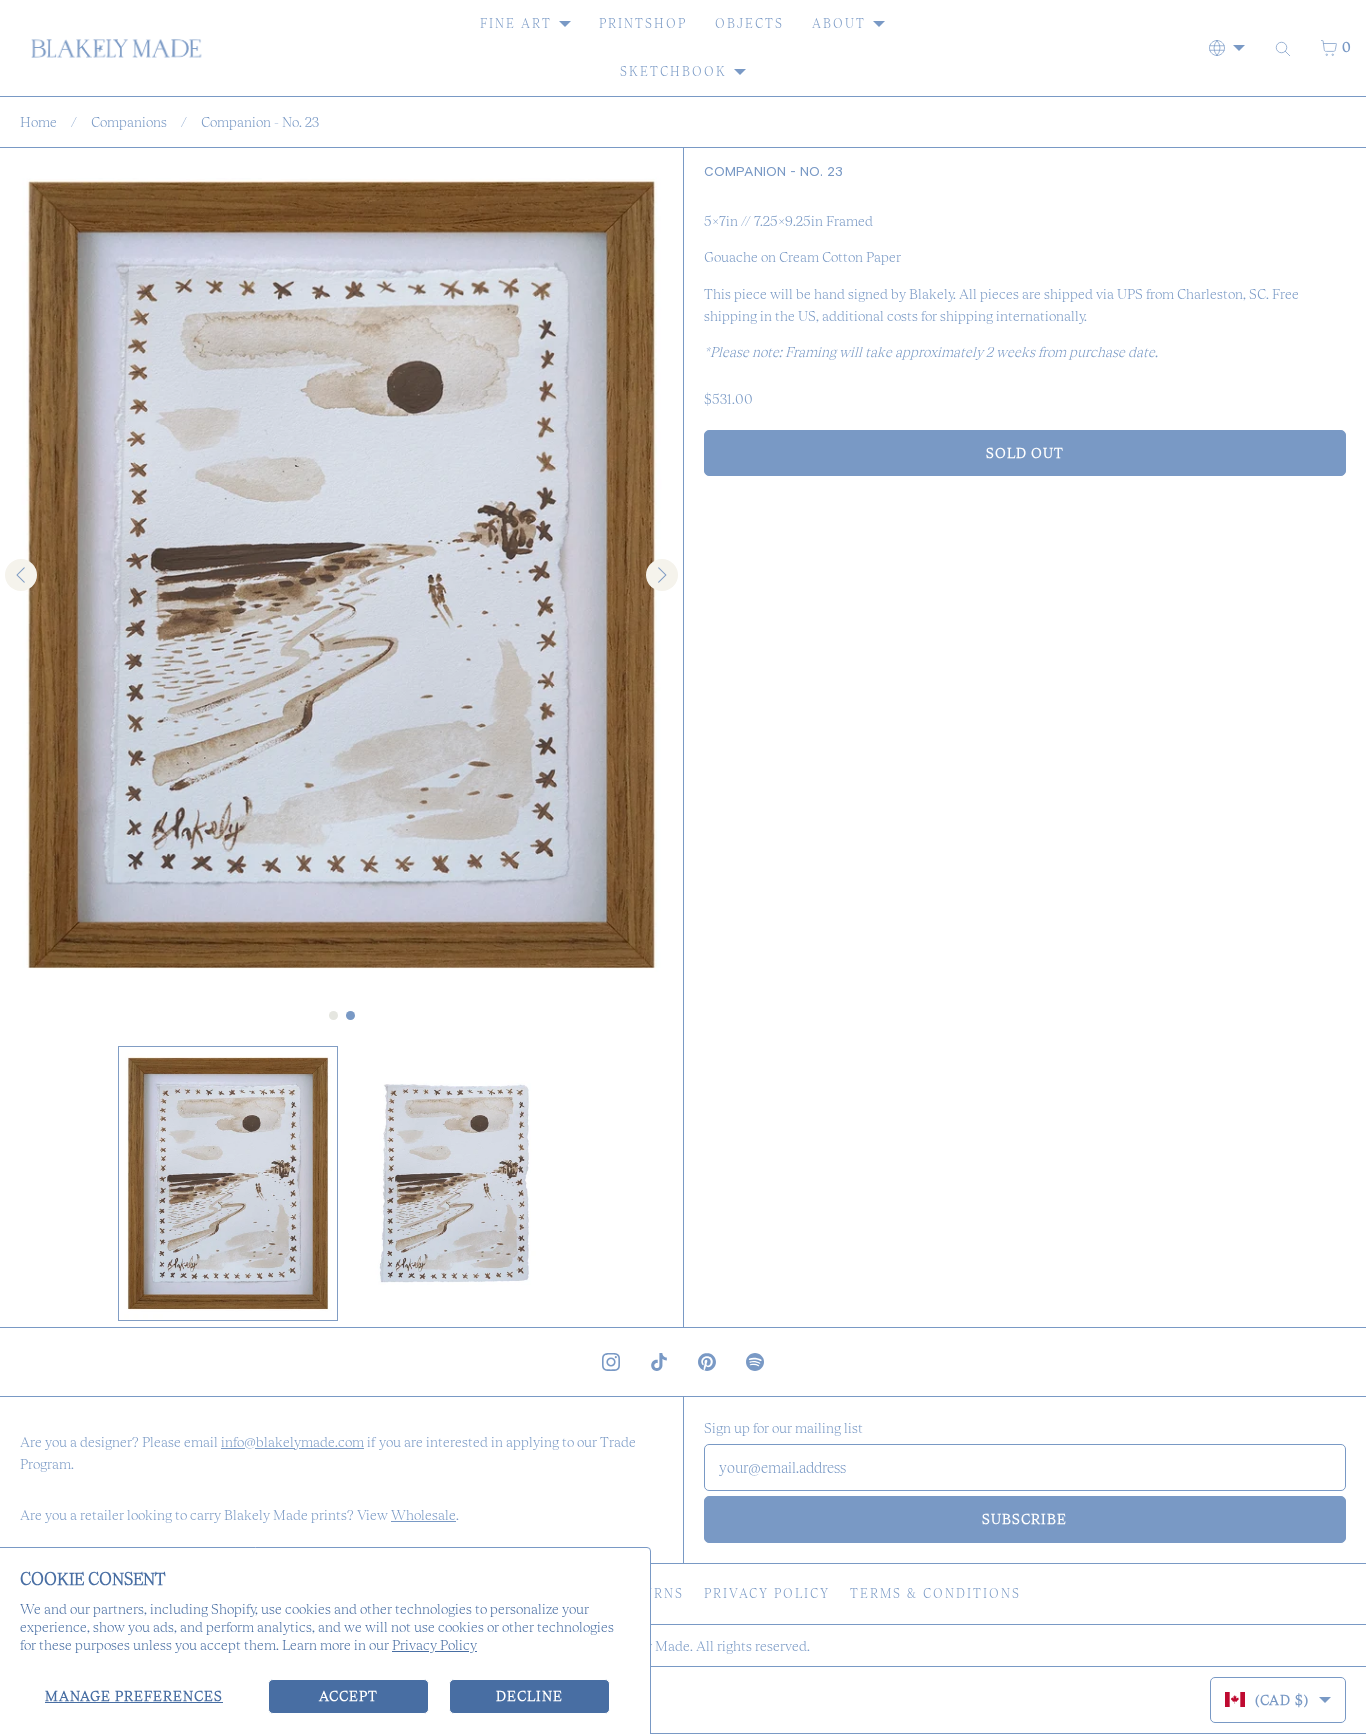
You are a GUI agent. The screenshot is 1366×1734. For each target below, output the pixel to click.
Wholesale (423, 1515)
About (839, 23)
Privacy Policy (434, 1645)
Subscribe (1024, 1519)
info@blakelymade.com (292, 1442)
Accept (348, 1696)
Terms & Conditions (935, 1593)
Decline (529, 1696)
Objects (749, 23)
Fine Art (516, 23)
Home (38, 122)
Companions (129, 122)
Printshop (643, 23)
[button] (228, 1183)
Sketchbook (673, 71)
